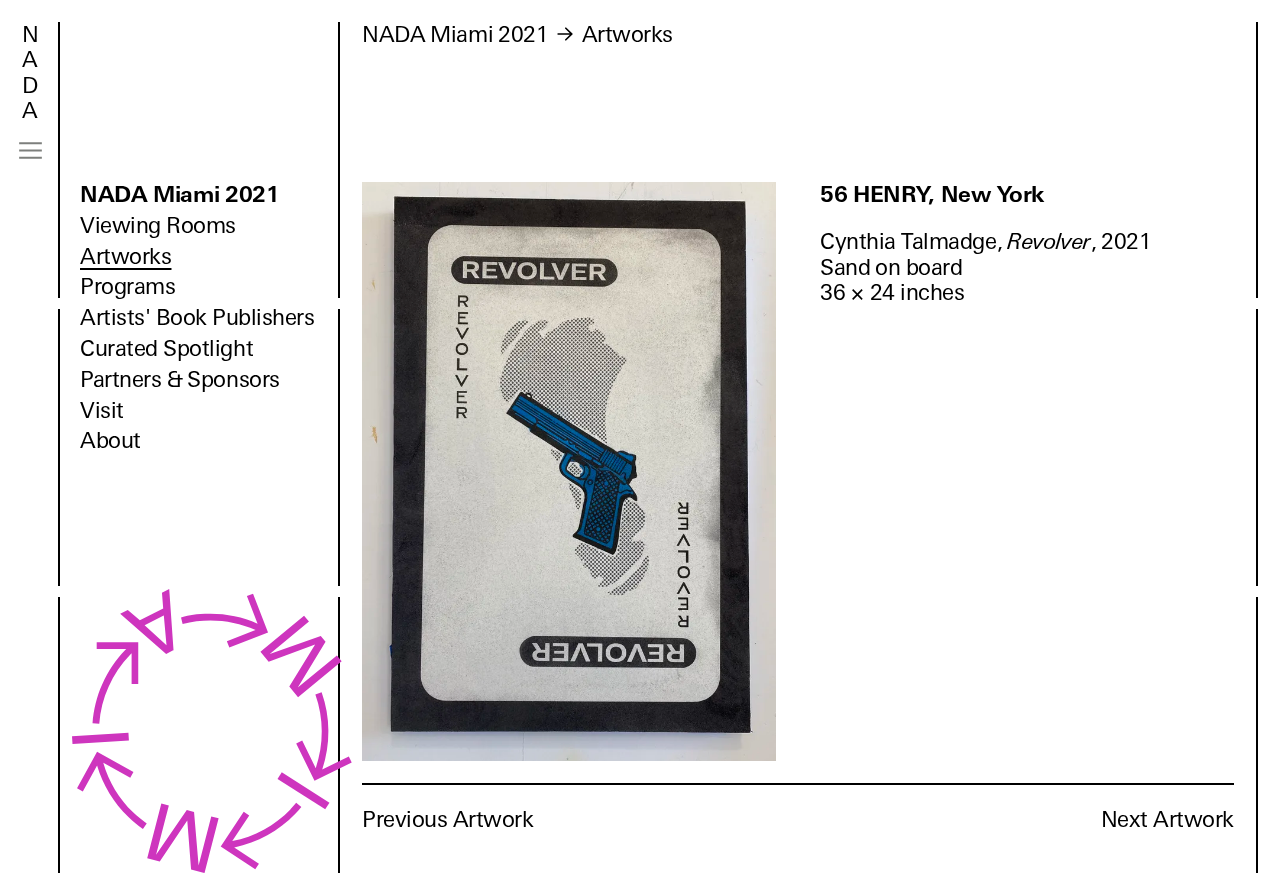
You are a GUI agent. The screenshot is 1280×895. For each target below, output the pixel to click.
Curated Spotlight (166, 348)
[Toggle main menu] (30, 150)
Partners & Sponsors (180, 379)
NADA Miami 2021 (180, 194)
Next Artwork (1167, 819)
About (110, 440)
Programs (127, 286)
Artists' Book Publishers (197, 317)
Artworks (125, 256)
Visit (102, 410)
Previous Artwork (448, 819)
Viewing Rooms (158, 225)
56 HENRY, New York (932, 194)
